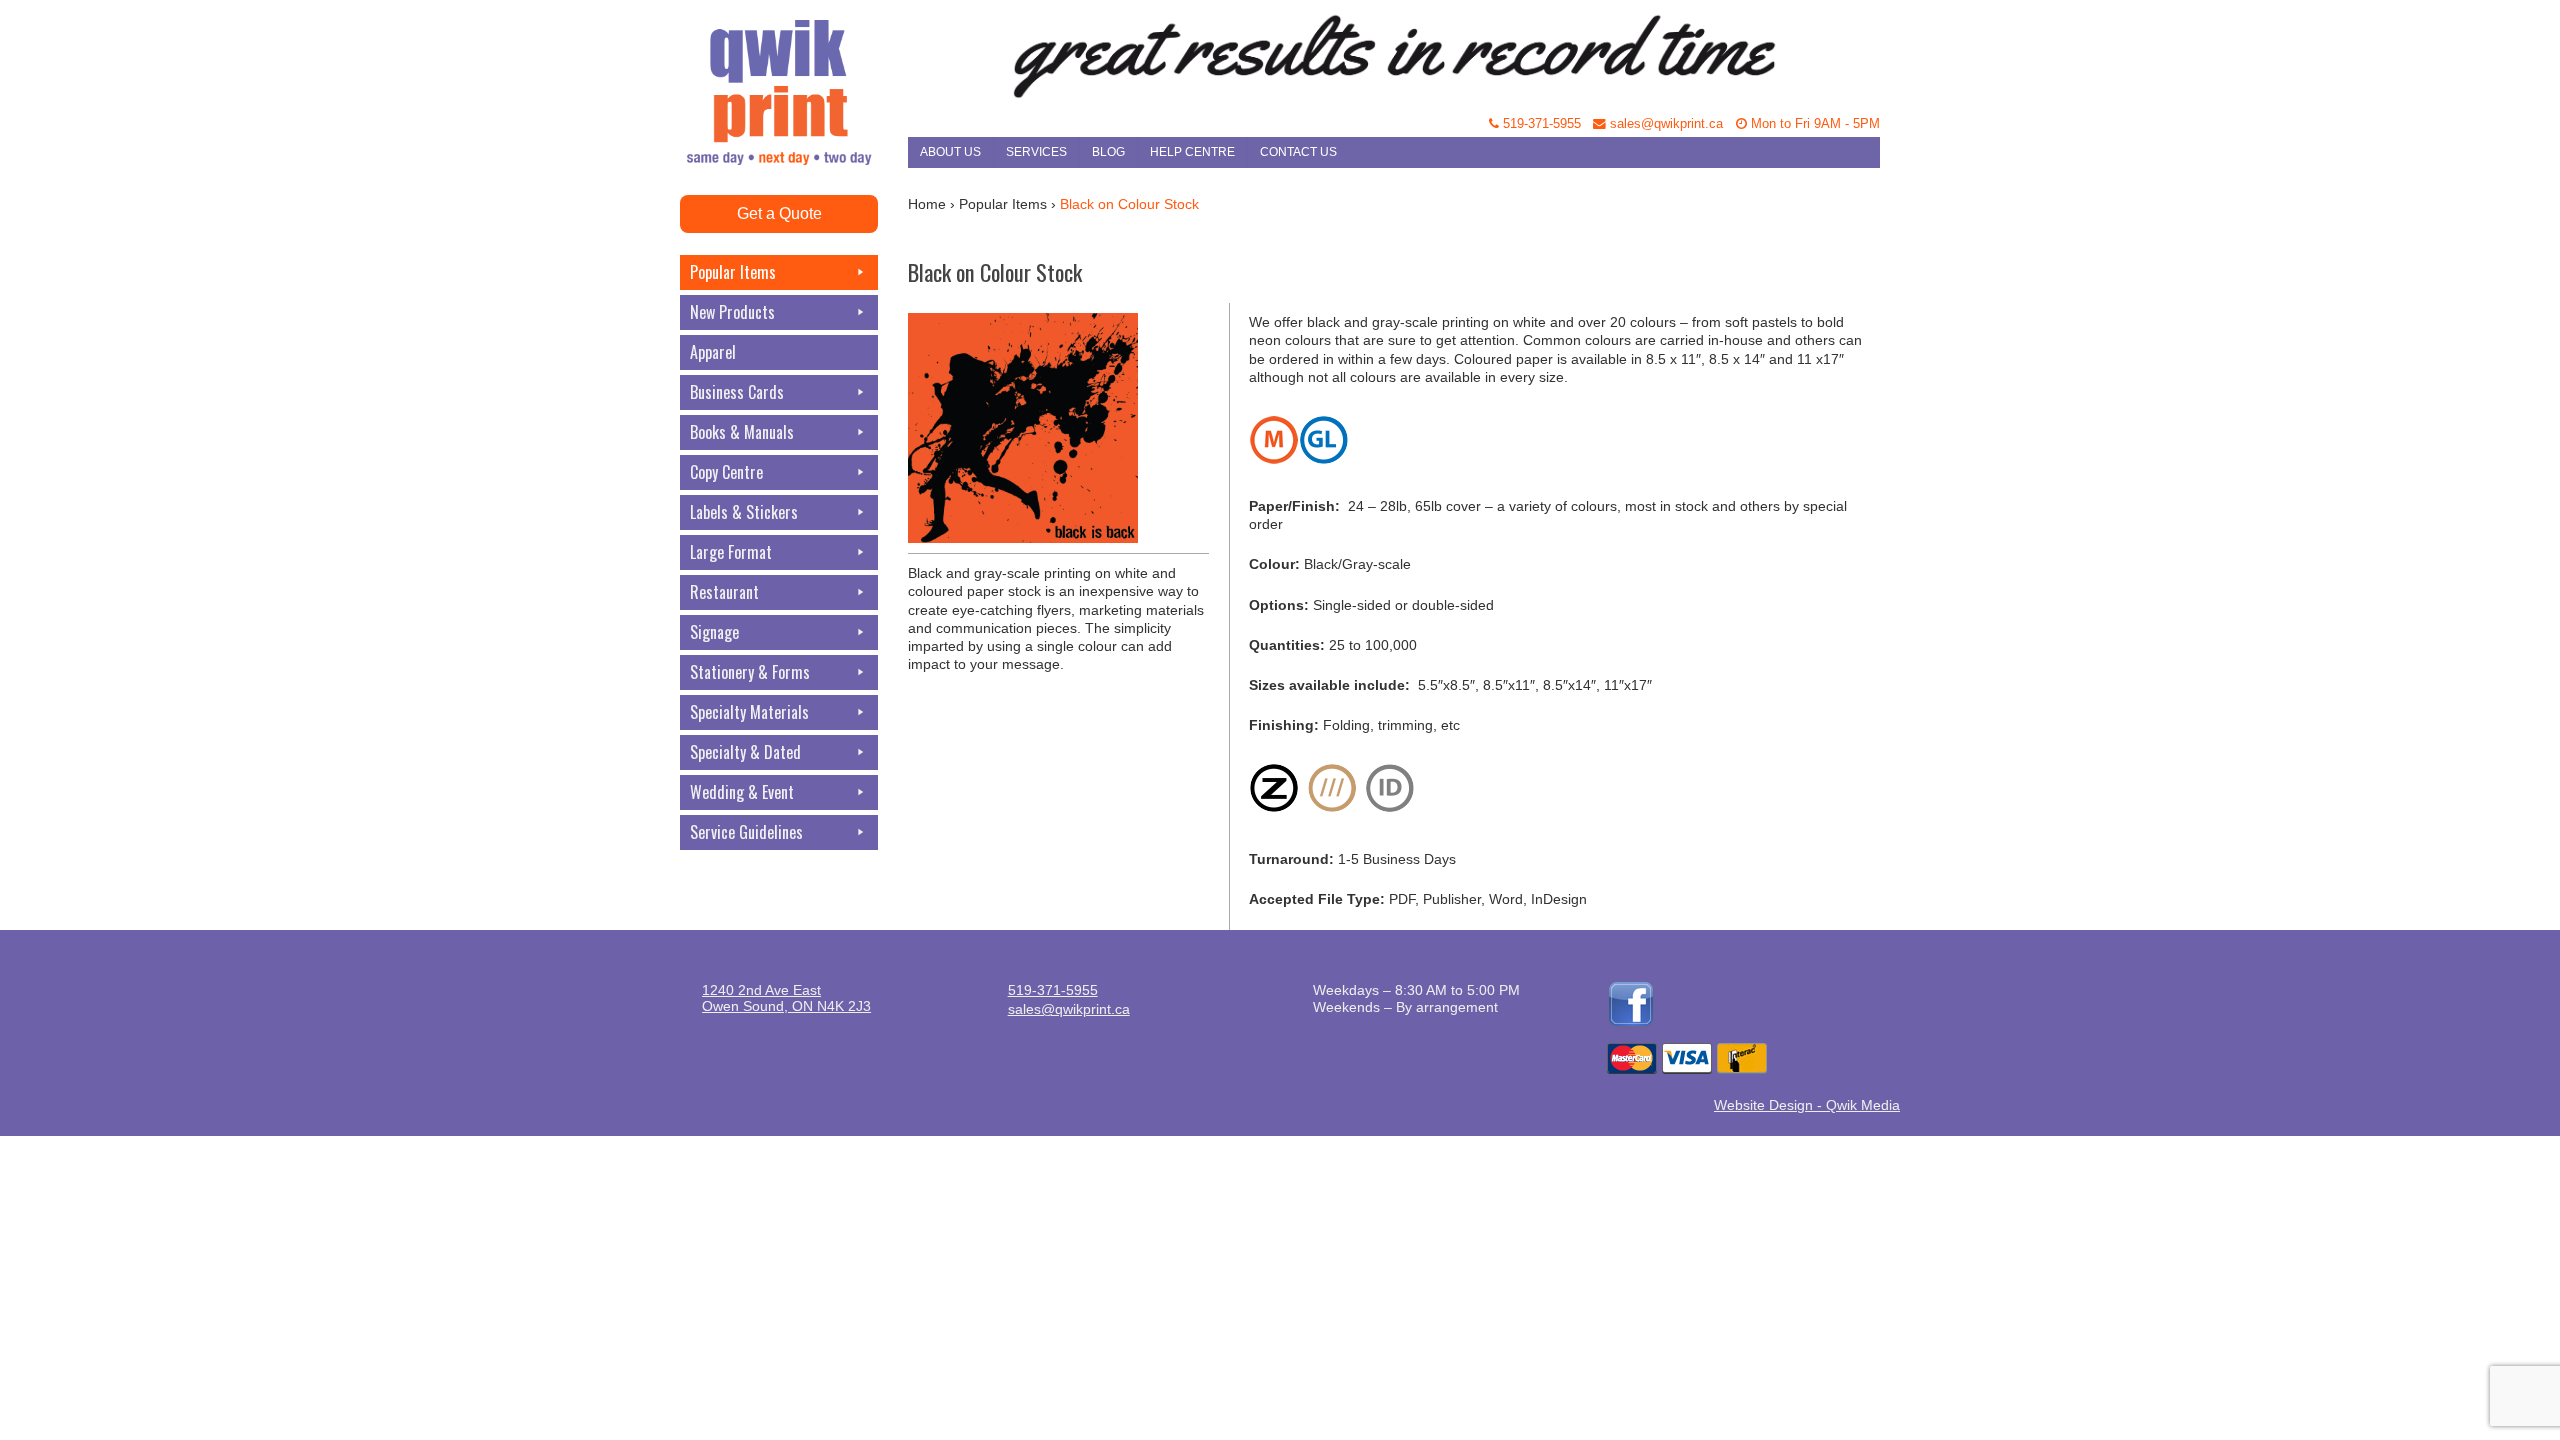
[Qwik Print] (794, 50)
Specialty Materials (749, 712)
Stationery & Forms (750, 672)
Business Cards (737, 392)
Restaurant (724, 592)
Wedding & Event (742, 792)
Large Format (731, 552)
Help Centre (1192, 152)
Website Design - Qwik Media (1807, 1105)
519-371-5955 (1540, 124)
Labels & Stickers (744, 512)
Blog (1108, 152)
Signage (714, 632)
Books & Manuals (742, 432)
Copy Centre (726, 472)
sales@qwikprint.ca (1664, 124)
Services (1036, 152)
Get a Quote (779, 213)
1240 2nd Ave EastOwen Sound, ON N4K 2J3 (786, 998)
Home (927, 204)
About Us (950, 152)
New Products (732, 312)
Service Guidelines (746, 832)
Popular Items (733, 272)
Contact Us (1298, 152)
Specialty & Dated (745, 752)
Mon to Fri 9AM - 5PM (1813, 124)
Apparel (713, 352)
